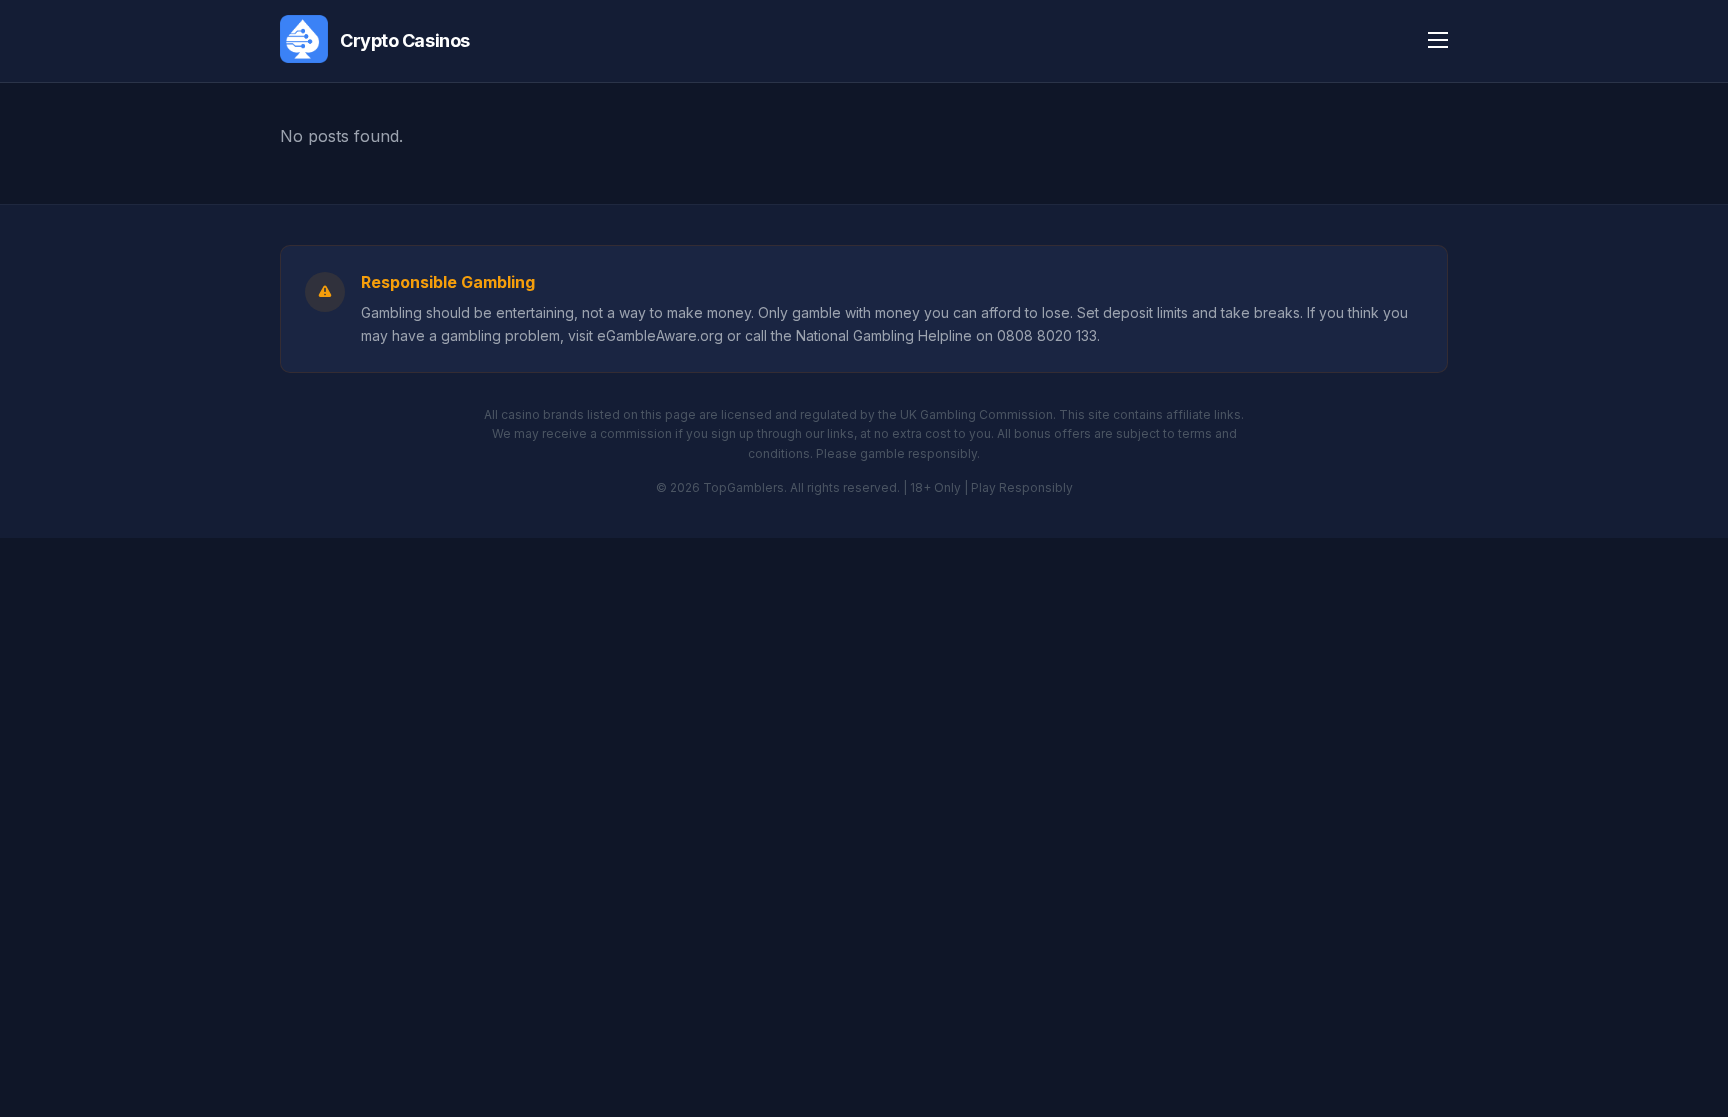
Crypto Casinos (405, 40)
